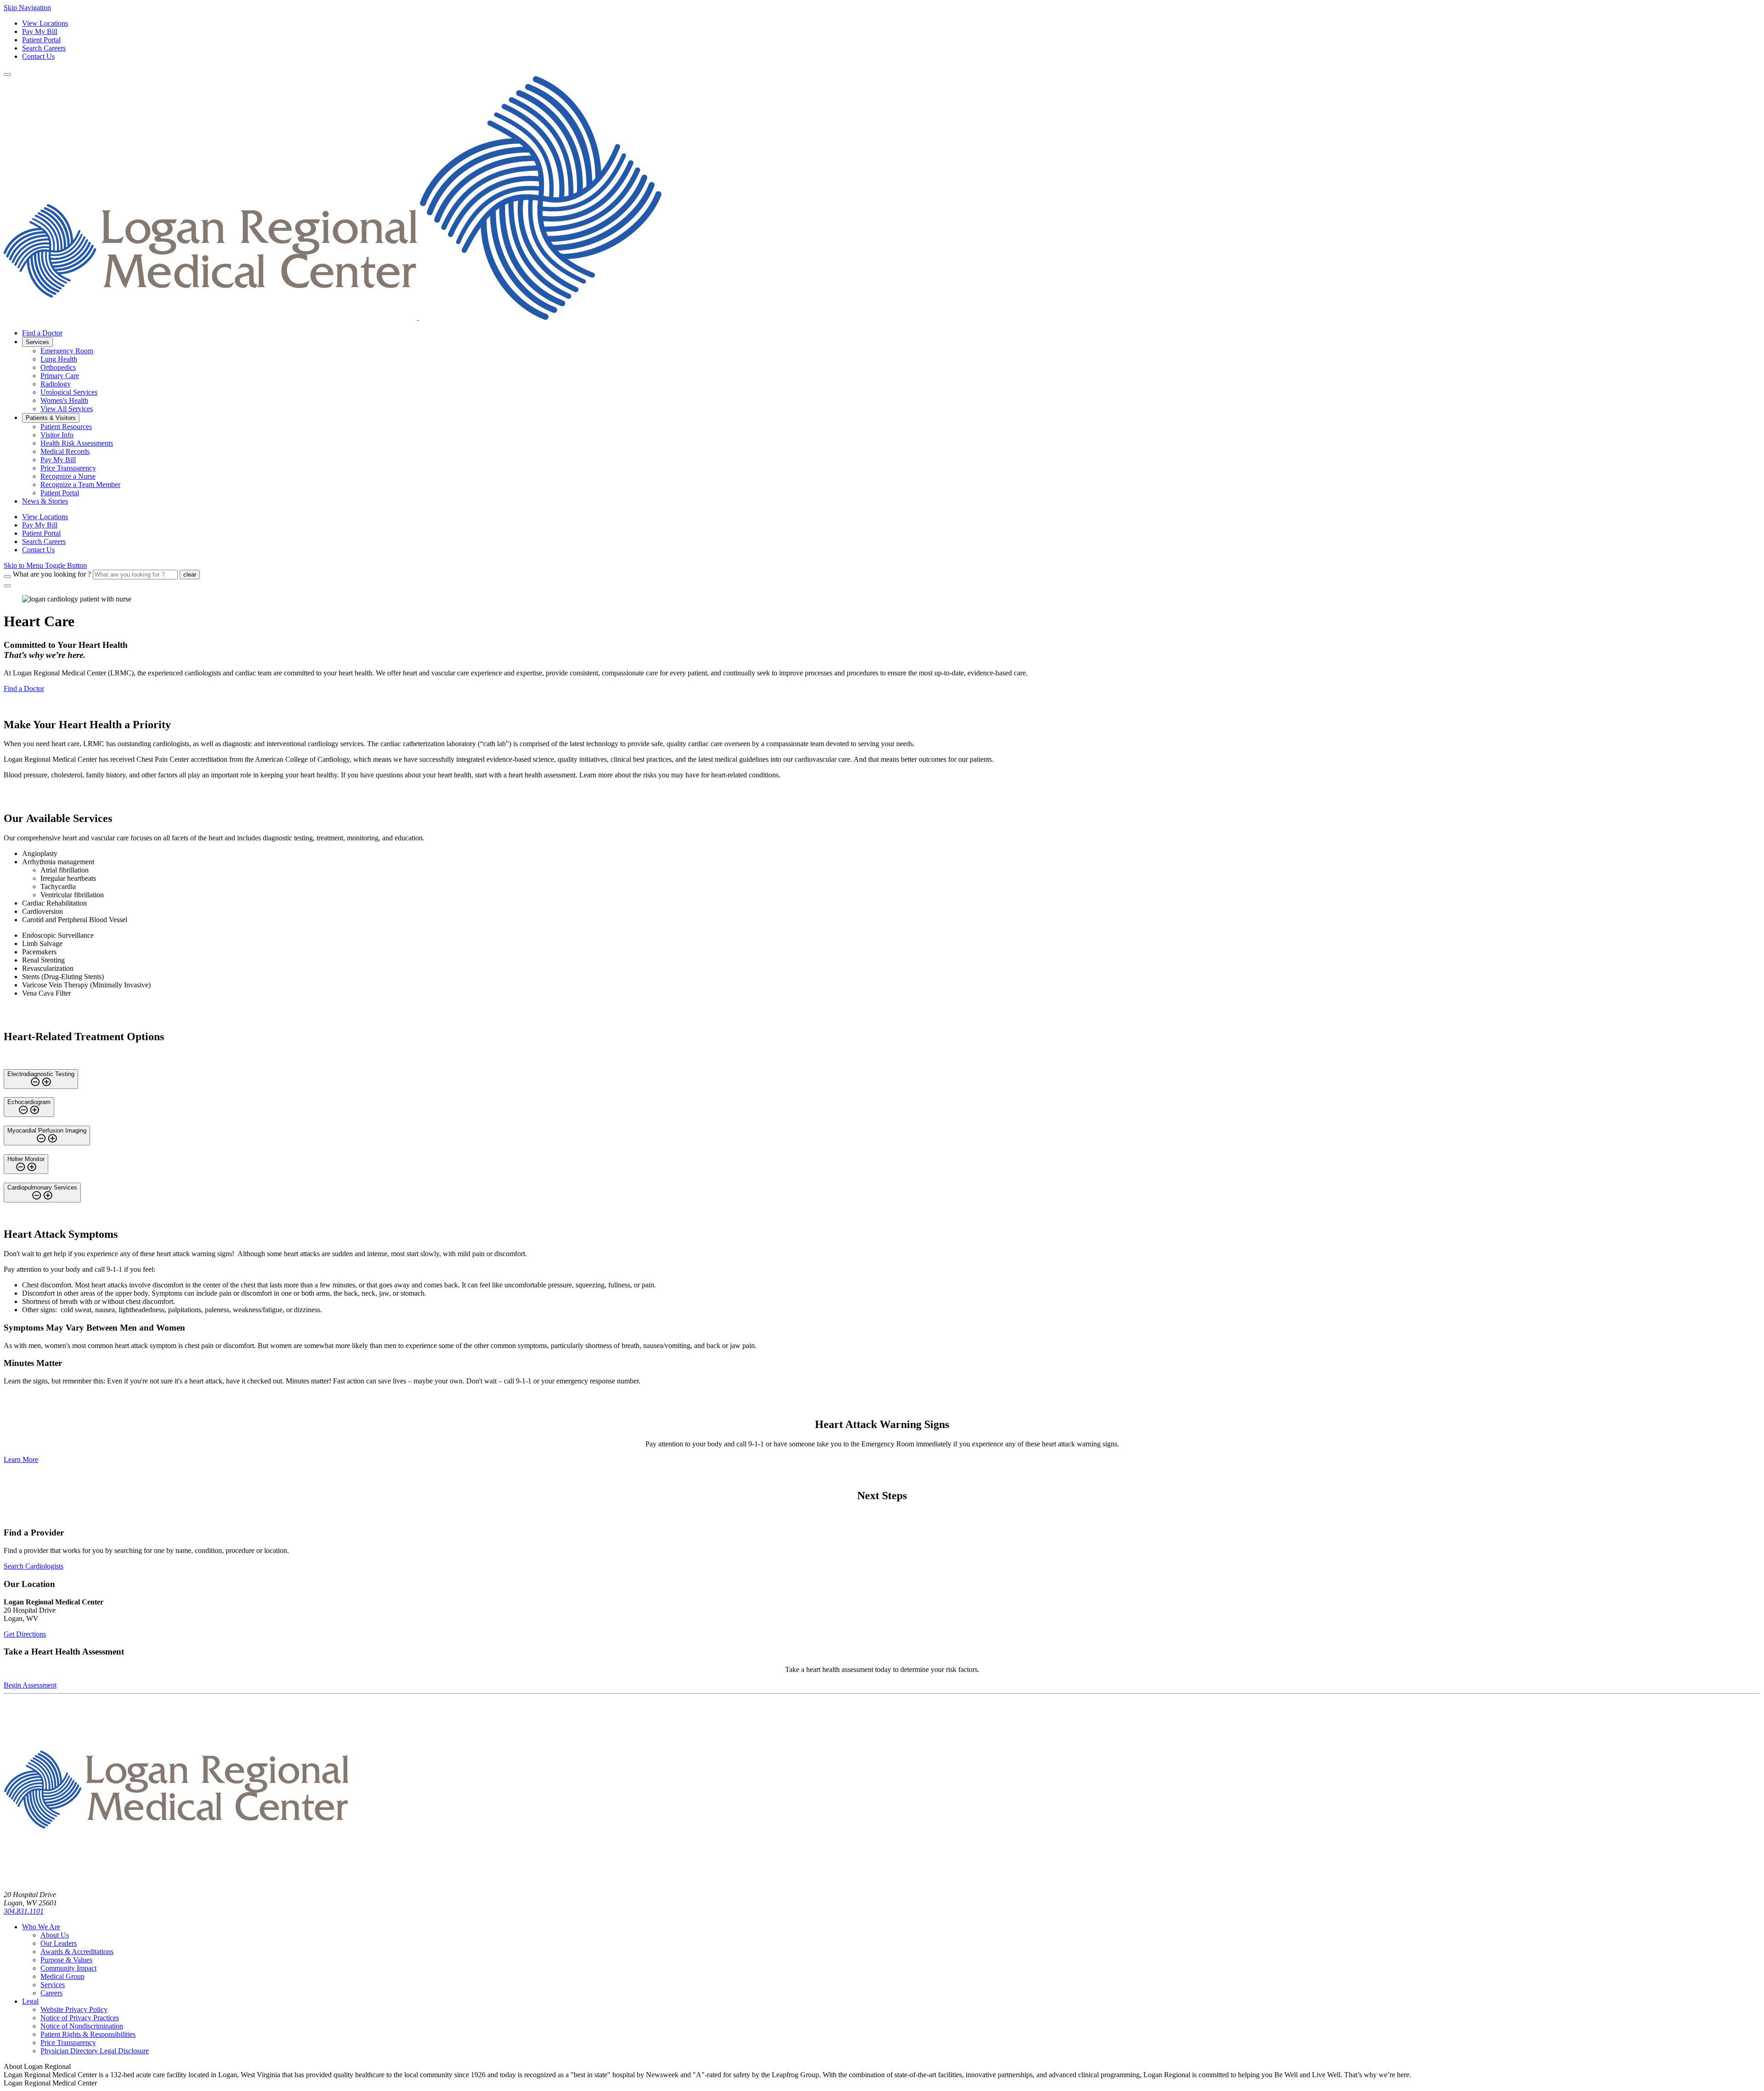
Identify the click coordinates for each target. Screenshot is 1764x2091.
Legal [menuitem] (30, 2001)
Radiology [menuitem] (56, 384)
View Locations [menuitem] (45, 517)
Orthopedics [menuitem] (58, 367)
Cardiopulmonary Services (42, 1187)
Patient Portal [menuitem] (60, 493)
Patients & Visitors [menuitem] (51, 418)
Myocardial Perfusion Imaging (47, 1130)
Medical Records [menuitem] (65, 451)
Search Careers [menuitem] (44, 541)
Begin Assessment (30, 1685)
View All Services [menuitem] (67, 409)
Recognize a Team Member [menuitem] (80, 484)
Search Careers (44, 48)
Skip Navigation (27, 8)
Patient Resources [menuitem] (66, 427)
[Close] (7, 586)
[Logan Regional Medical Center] (333, 317)
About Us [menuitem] (55, 1935)
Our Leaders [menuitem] (59, 1943)
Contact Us (38, 56)
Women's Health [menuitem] (64, 400)
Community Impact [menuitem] (68, 1968)
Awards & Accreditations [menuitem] (77, 1952)
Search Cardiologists (34, 1566)
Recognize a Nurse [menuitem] (68, 476)
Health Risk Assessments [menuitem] (77, 443)
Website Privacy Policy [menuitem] (74, 2009)
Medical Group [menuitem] (62, 1976)
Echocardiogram (29, 1102)
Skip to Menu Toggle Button (45, 565)
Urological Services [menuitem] (69, 392)
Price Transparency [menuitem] (68, 468)
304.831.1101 (24, 1911)
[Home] (176, 1879)
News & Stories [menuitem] (45, 501)
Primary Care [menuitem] (60, 376)
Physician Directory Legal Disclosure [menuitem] (95, 2051)
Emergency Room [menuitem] (67, 351)
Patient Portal (41, 40)
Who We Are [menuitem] (41, 1927)
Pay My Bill (40, 31)
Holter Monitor (26, 1159)
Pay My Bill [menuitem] (58, 460)
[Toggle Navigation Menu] (7, 74)
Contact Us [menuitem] (38, 550)
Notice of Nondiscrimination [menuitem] (82, 2026)
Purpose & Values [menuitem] (66, 1960)
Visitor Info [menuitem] (57, 435)
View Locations (45, 23)
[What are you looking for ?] (7, 577)
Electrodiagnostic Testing (41, 1074)
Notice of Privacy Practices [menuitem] (80, 2018)
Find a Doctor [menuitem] (42, 333)
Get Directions (25, 1634)
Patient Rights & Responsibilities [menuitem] (88, 2034)
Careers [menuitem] (51, 1993)
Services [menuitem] (37, 342)
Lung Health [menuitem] (59, 359)
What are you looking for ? (52, 574)
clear (190, 575)
